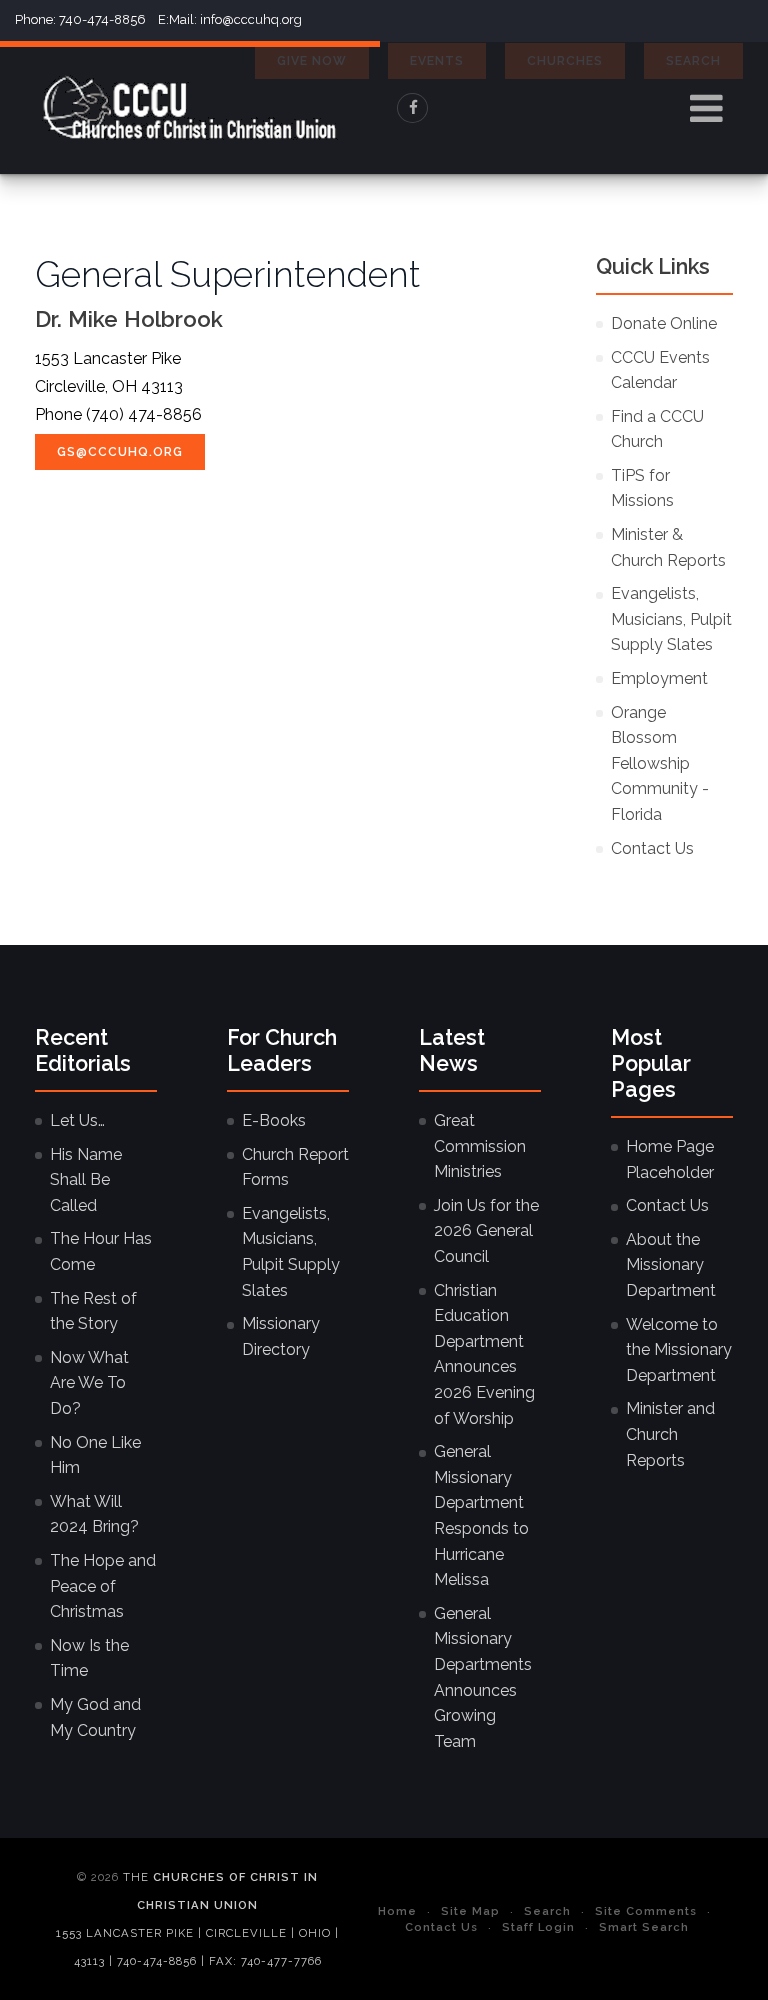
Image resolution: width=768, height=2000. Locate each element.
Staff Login (538, 1927)
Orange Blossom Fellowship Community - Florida (660, 763)
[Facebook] (413, 108)
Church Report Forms (295, 1167)
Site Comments (646, 1911)
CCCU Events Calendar (660, 370)
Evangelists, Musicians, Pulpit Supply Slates (671, 619)
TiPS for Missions (642, 488)
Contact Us (652, 848)
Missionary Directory (281, 1336)
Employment (659, 678)
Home (397, 1911)
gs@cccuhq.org (120, 452)
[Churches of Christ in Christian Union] (190, 108)
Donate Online (664, 323)
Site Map (470, 1911)
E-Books (274, 1120)
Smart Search (644, 1927)
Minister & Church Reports (668, 547)
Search (547, 1911)
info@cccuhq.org (251, 19)
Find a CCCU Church (657, 429)
